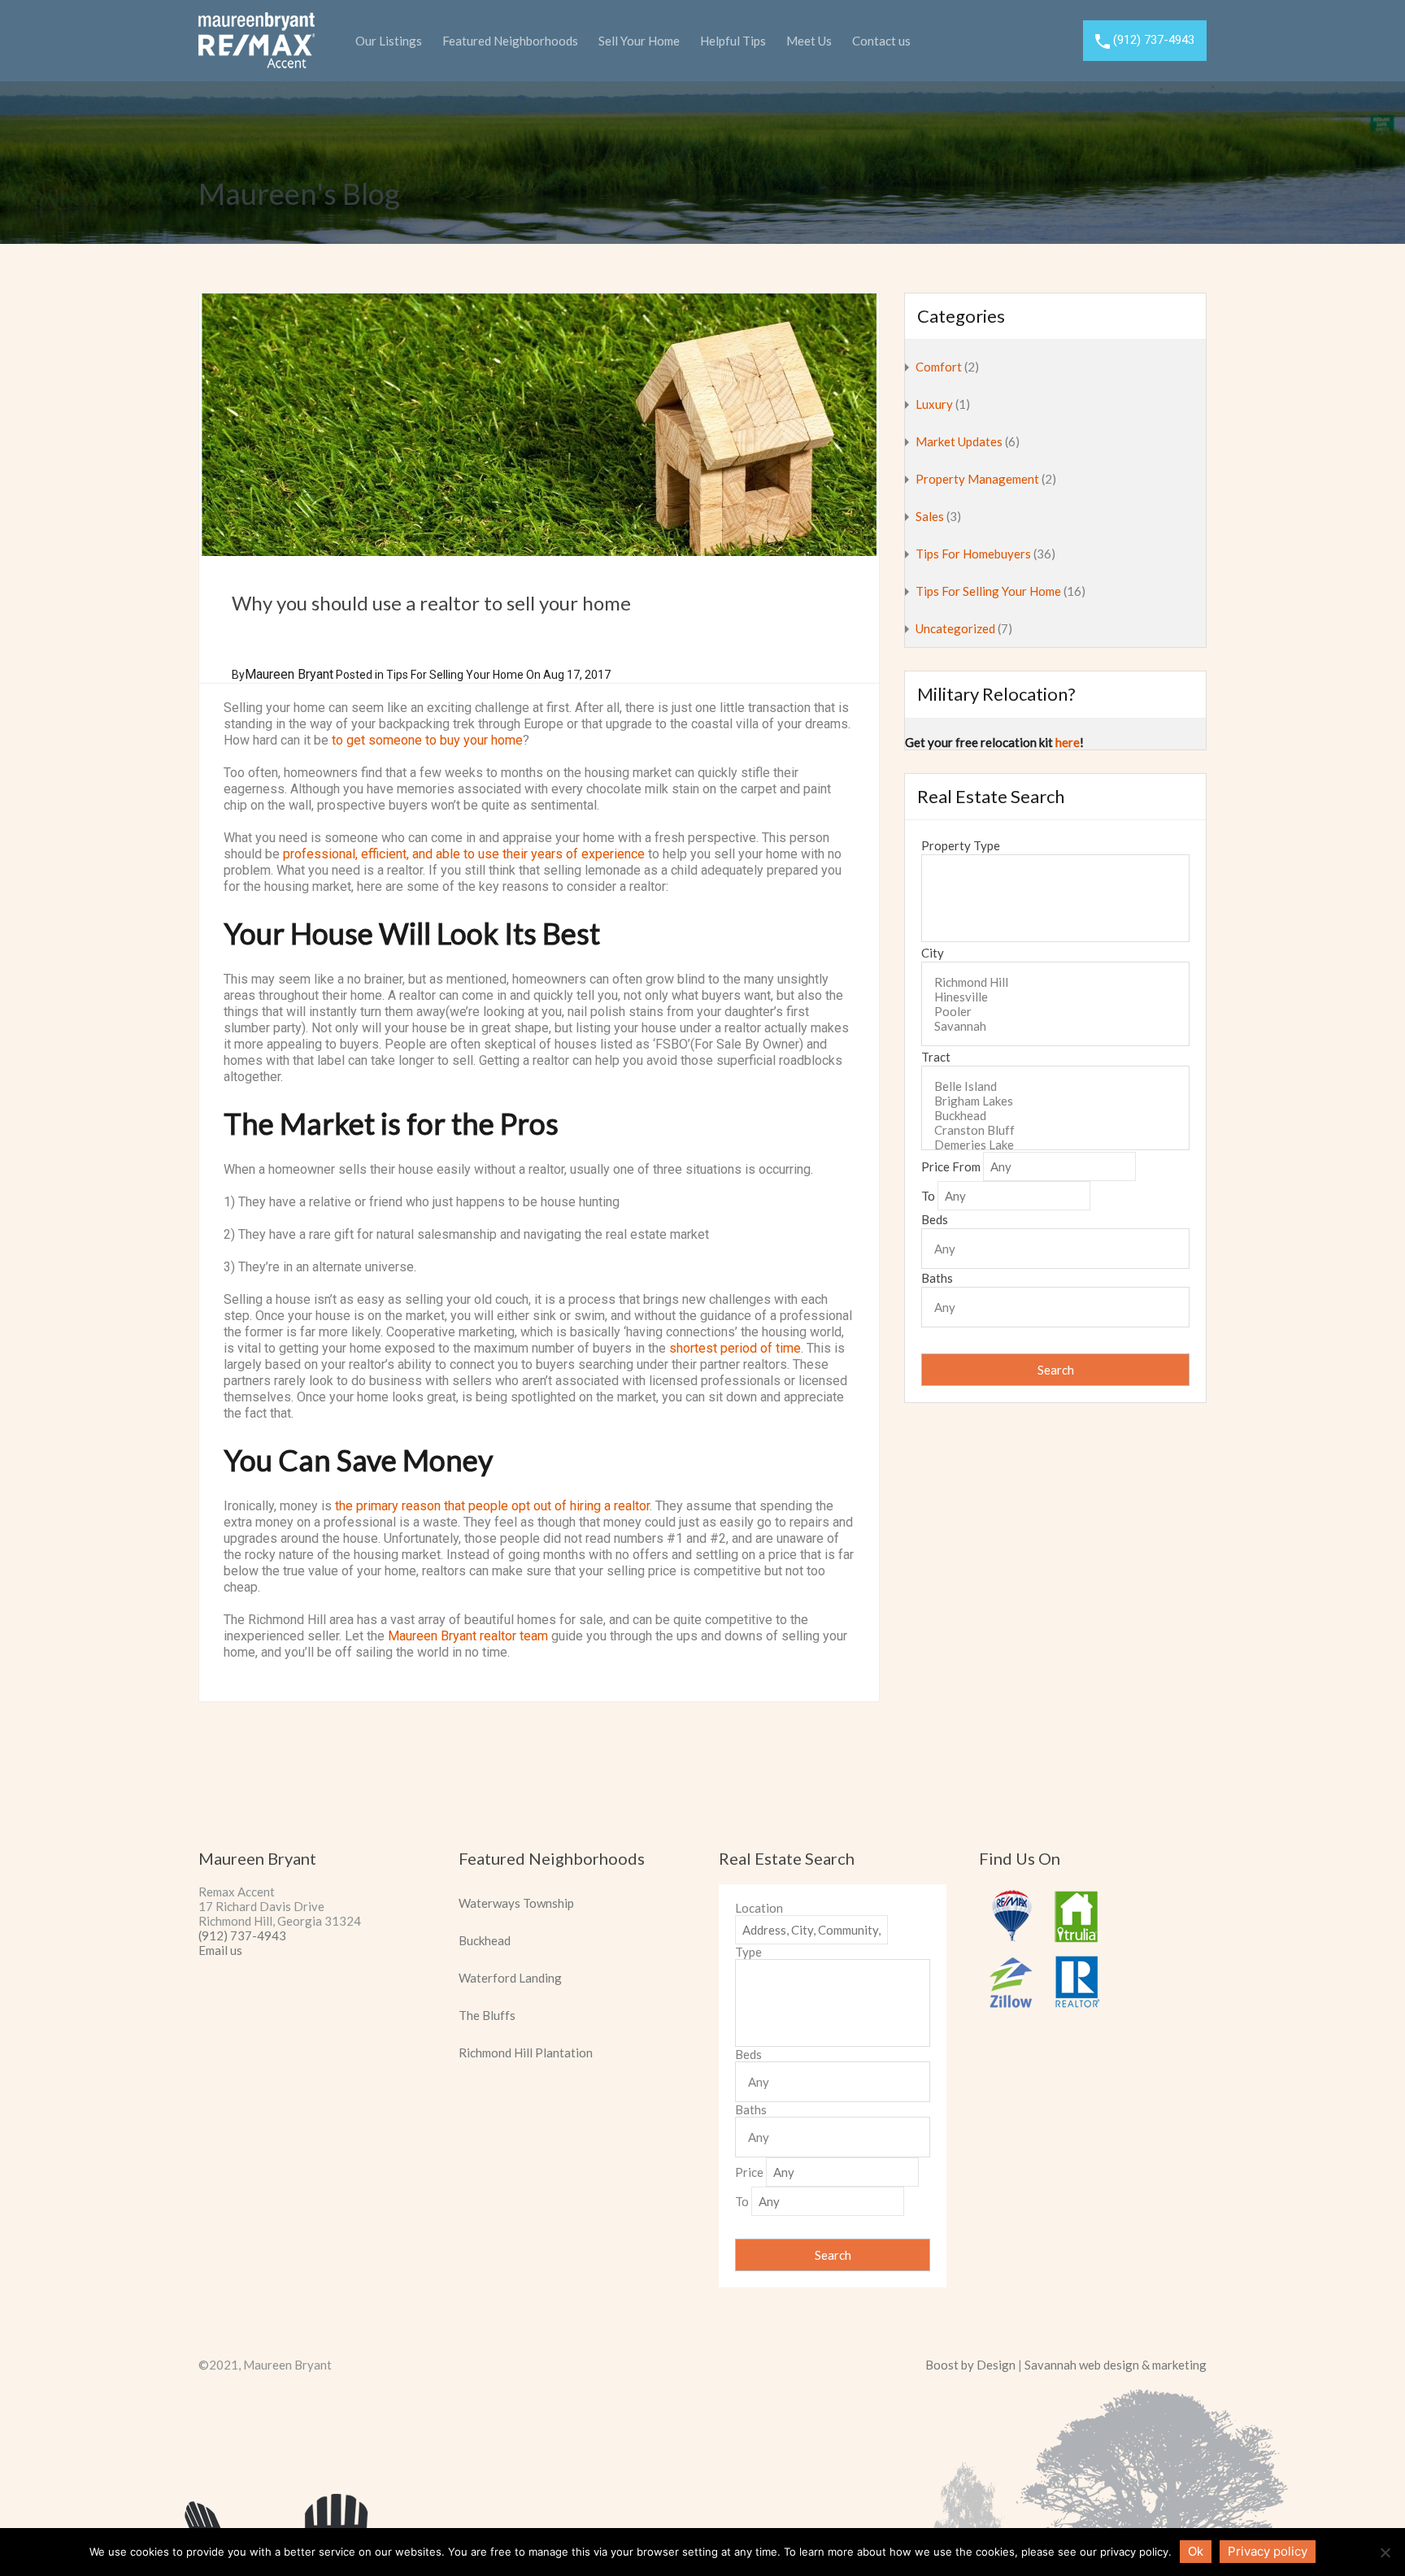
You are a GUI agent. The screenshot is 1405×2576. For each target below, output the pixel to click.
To (928, 1196)
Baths (937, 1278)
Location (759, 1908)
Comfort (939, 367)
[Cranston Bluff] (1055, 1130)
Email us (220, 1950)
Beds (935, 1219)
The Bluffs (487, 2015)
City (933, 953)
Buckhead (485, 1940)
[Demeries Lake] (1055, 1145)
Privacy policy (1268, 2551)
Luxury (934, 404)
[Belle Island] (1055, 1086)
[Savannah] (1055, 1026)
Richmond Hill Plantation (526, 2053)
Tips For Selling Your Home (455, 675)
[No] (1385, 2554)
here (1068, 742)
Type (748, 1952)
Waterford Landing (510, 1978)
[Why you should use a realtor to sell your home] (539, 425)
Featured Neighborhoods (510, 41)
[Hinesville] (1055, 997)
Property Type (961, 845)
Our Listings (389, 41)
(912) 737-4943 (1154, 40)
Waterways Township (516, 1903)
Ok (1196, 2551)
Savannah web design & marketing (1116, 2365)
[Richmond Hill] (1055, 982)
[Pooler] (1055, 1011)
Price (749, 2172)
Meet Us (809, 41)
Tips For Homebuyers (973, 554)
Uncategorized (955, 628)
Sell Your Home (639, 41)
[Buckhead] (1055, 1115)
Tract (936, 1057)
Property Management (977, 479)
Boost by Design (970, 2365)
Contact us (881, 41)
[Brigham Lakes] (1055, 1101)
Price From (951, 1166)
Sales (930, 516)
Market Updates (959, 441)
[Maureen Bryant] (257, 62)
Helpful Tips (733, 41)
